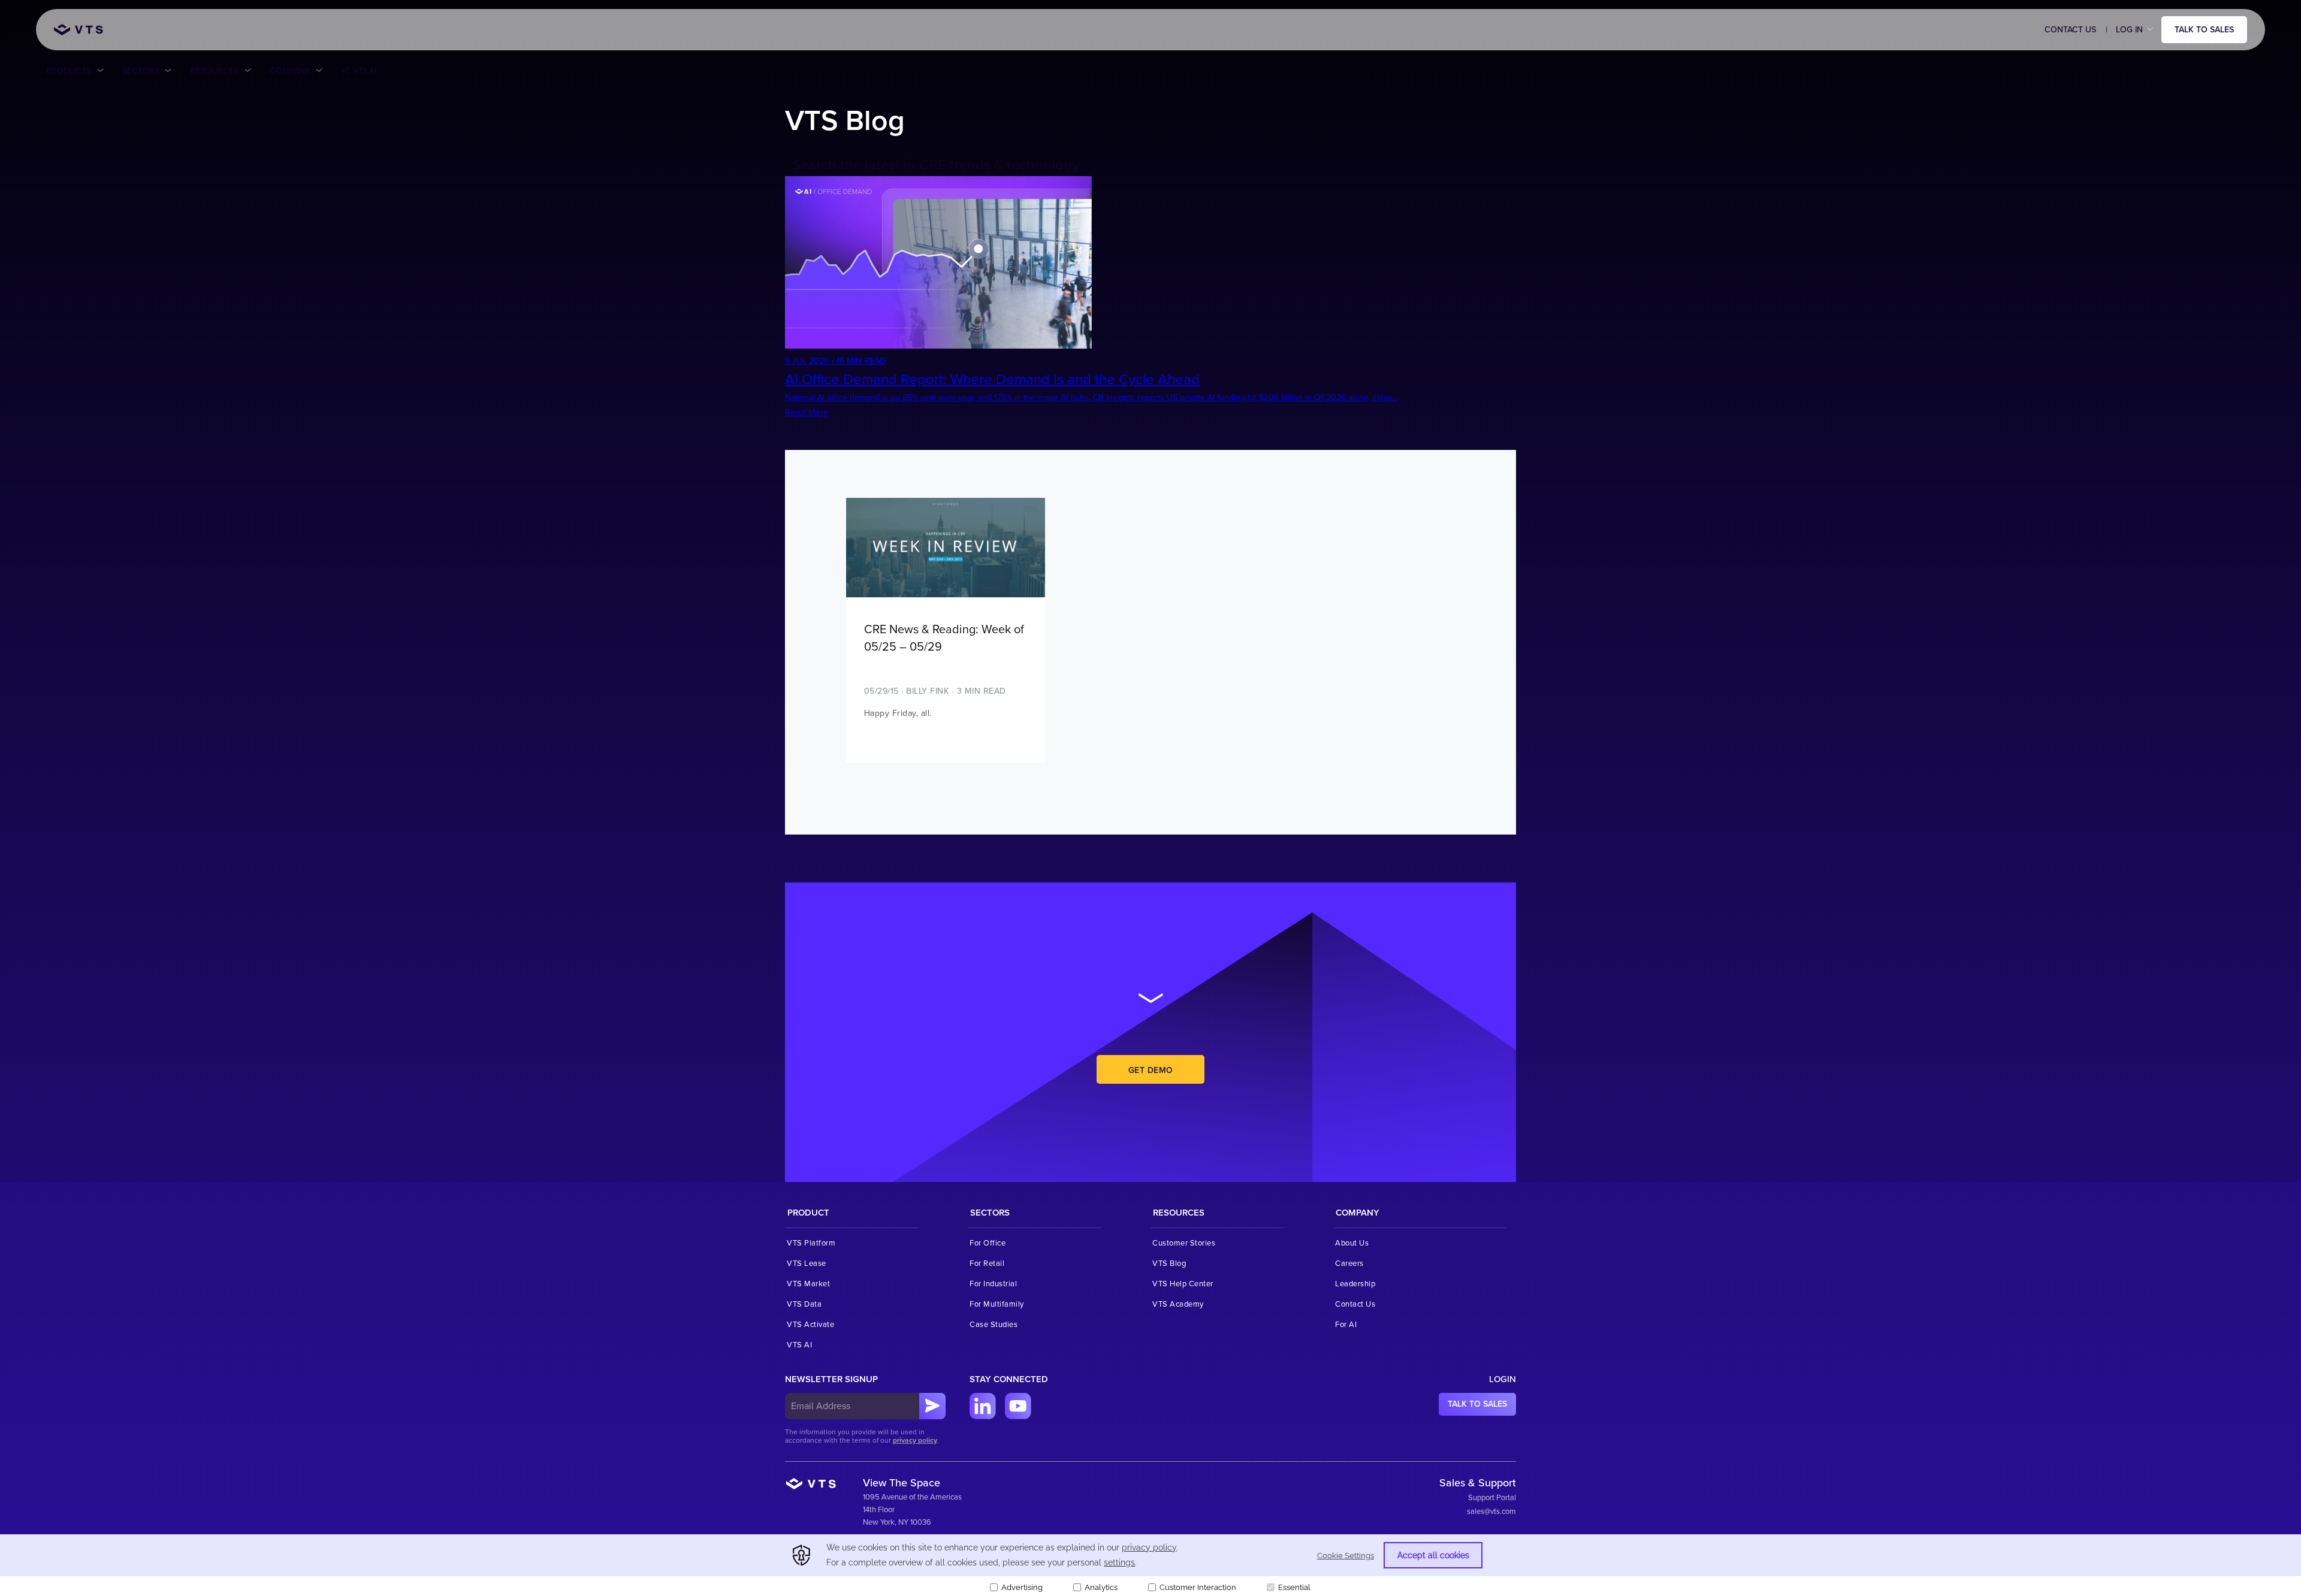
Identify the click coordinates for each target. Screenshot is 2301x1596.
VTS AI (365, 71)
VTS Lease (807, 1263)
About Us (1352, 1243)
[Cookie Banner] (1150, 1565)
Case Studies (994, 1325)
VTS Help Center (1183, 1284)
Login (1503, 1379)
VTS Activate (810, 1325)
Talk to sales (2204, 30)
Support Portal (1492, 1498)
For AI (1346, 1325)
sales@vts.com (1491, 1512)
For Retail (987, 1263)
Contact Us (2070, 30)
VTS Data (804, 1304)
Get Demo (1151, 1070)
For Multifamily (997, 1304)
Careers (1349, 1263)
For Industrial (993, 1284)
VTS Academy (1178, 1304)
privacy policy (915, 1441)
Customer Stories (1184, 1243)
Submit (932, 1406)
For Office (988, 1243)
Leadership (1355, 1284)
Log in (2129, 30)
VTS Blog (1169, 1263)
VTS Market (808, 1284)
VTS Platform (811, 1243)
